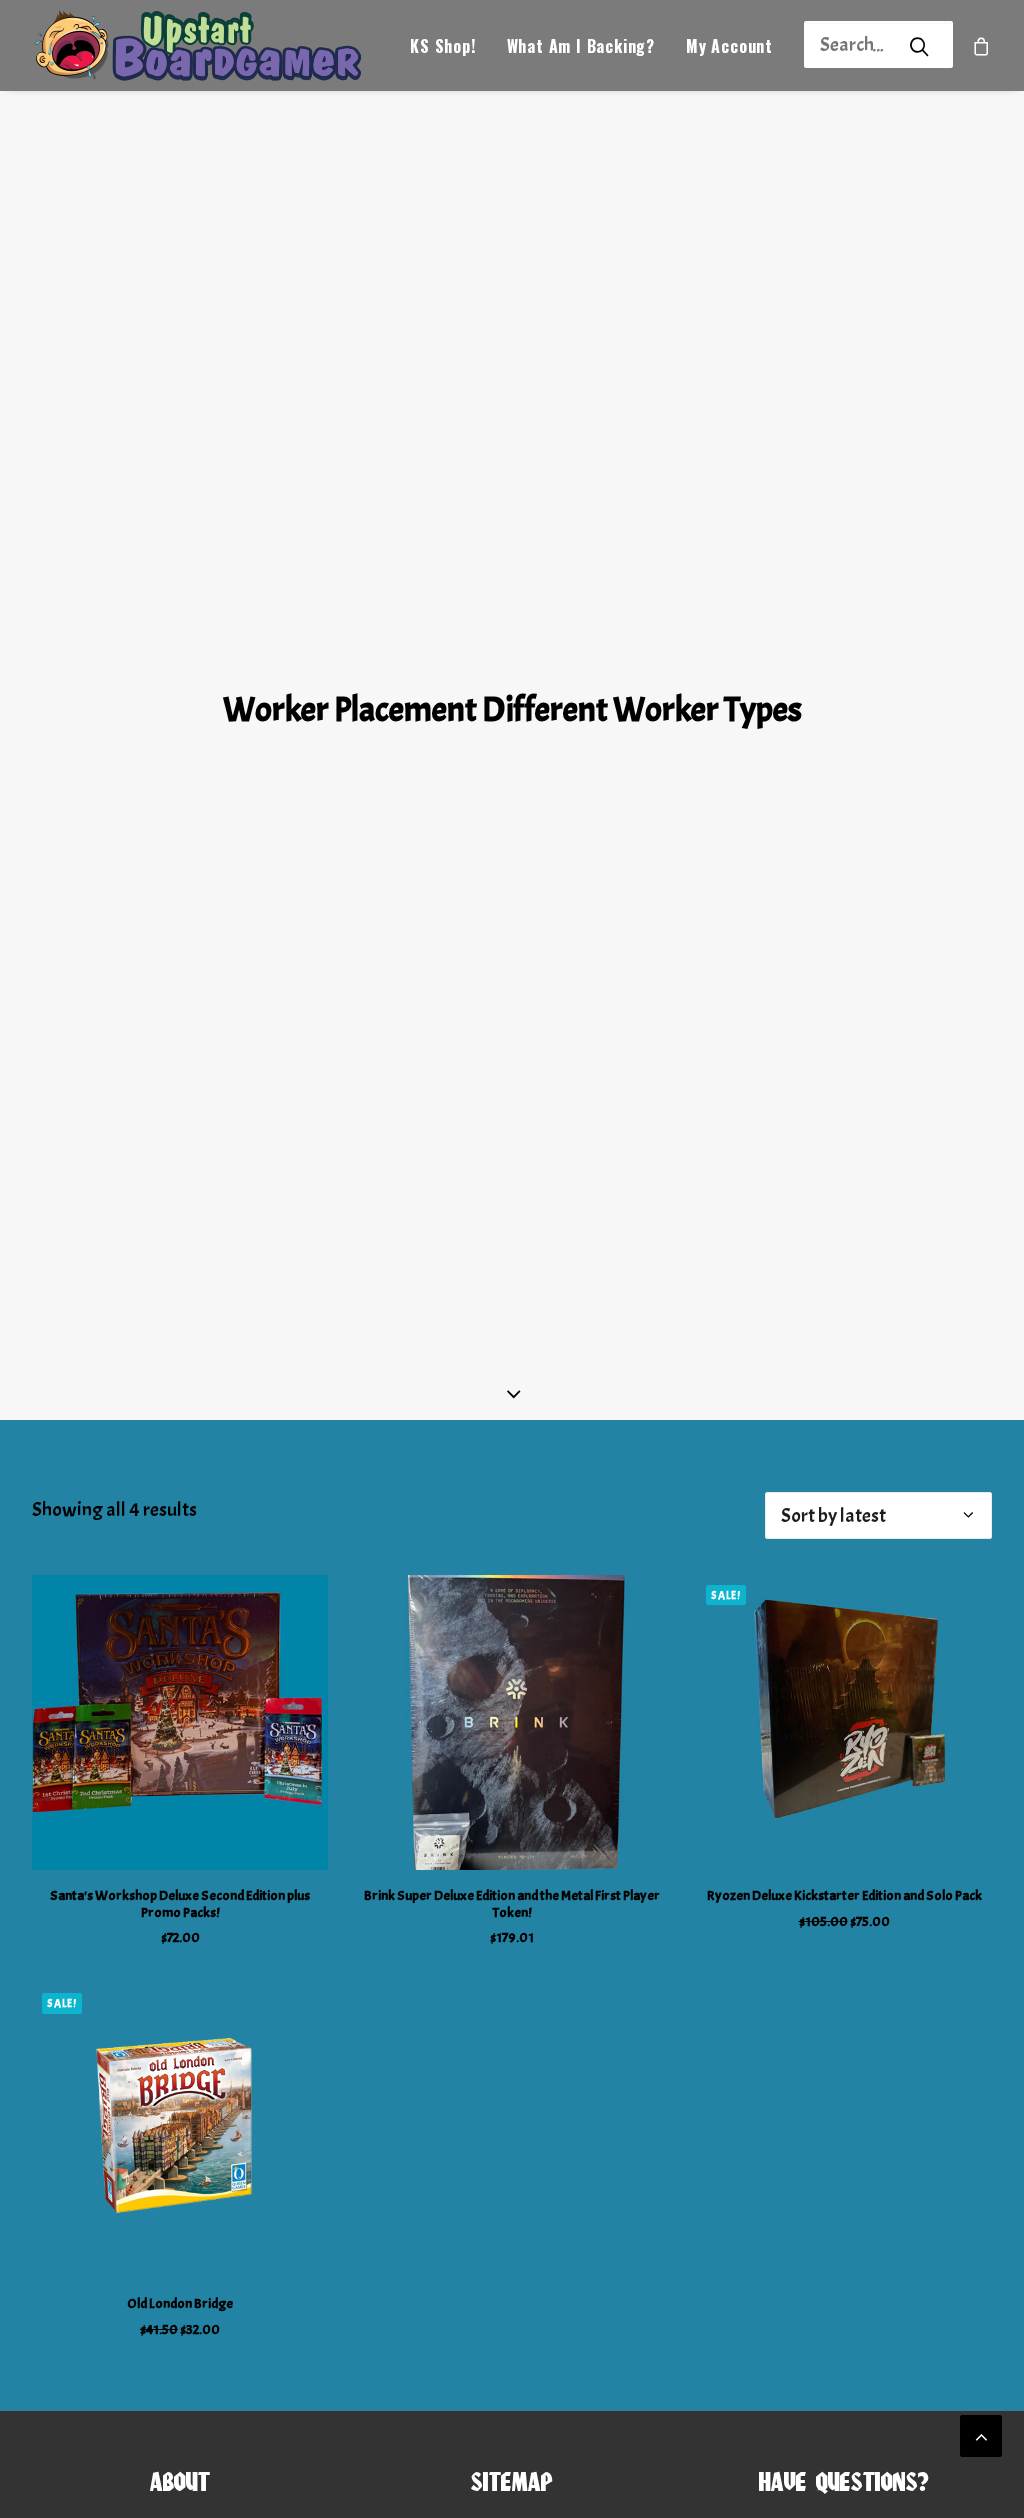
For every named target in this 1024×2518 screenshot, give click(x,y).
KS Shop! (442, 46)
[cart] (982, 45)
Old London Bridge (180, 2303)
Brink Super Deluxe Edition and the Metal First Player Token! (512, 1904)
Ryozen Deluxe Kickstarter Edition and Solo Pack (844, 1895)
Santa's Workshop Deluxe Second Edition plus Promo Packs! (180, 1904)
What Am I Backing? (581, 46)
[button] (180, 1722)
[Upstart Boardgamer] (196, 45)
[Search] (852, 44)
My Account (729, 46)
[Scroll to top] (981, 2430)
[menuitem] (442, 45)
